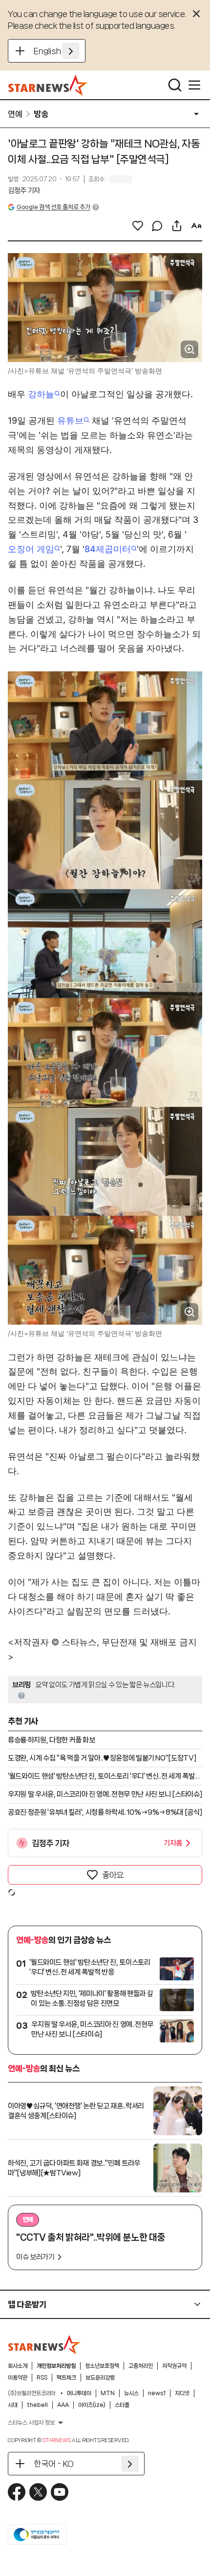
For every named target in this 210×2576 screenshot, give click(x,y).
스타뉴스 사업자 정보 (31, 2423)
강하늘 (41, 394)
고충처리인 (141, 2366)
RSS (42, 2378)
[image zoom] (189, 349)
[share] (177, 226)
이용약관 (18, 2378)
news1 (157, 2393)
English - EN (56, 51)
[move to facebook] (17, 2492)
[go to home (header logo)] (48, 85)
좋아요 (113, 1875)
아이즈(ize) (92, 2405)
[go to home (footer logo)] (44, 2344)
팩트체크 (66, 2378)
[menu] (194, 85)
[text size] (196, 226)
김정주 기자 (24, 191)
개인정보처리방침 (56, 2366)
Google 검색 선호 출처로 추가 (53, 207)
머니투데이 (79, 2393)
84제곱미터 (108, 549)
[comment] (157, 226)
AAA (63, 2405)
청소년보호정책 (102, 2366)
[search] (175, 85)
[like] (138, 226)
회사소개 (18, 2366)
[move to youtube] (60, 2492)
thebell (37, 2405)
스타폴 (122, 2405)
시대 (13, 2405)
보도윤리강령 (100, 2378)
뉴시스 (131, 2393)
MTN (108, 2393)
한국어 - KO (54, 2464)
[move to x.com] (38, 2492)
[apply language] (71, 51)
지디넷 (182, 2393)
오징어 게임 (31, 549)
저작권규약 (174, 2366)
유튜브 (70, 420)
